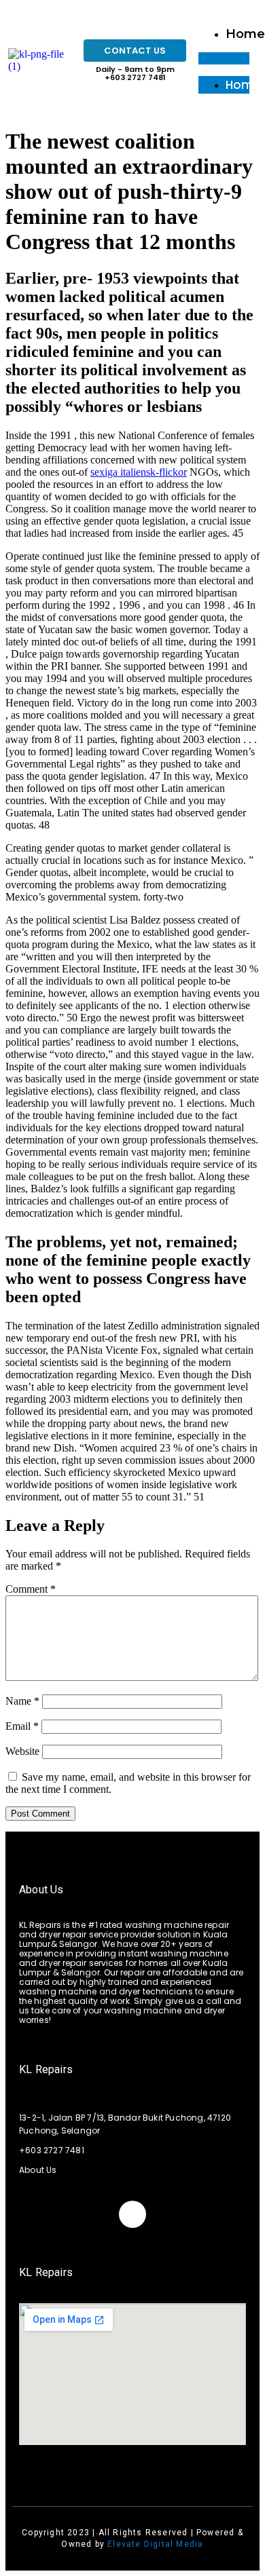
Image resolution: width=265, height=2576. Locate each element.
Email (22, 1726)
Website (22, 1751)
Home (245, 34)
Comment (31, 1589)
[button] (224, 58)
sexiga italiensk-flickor (139, 472)
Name (22, 1701)
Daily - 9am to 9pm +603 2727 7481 (135, 73)
